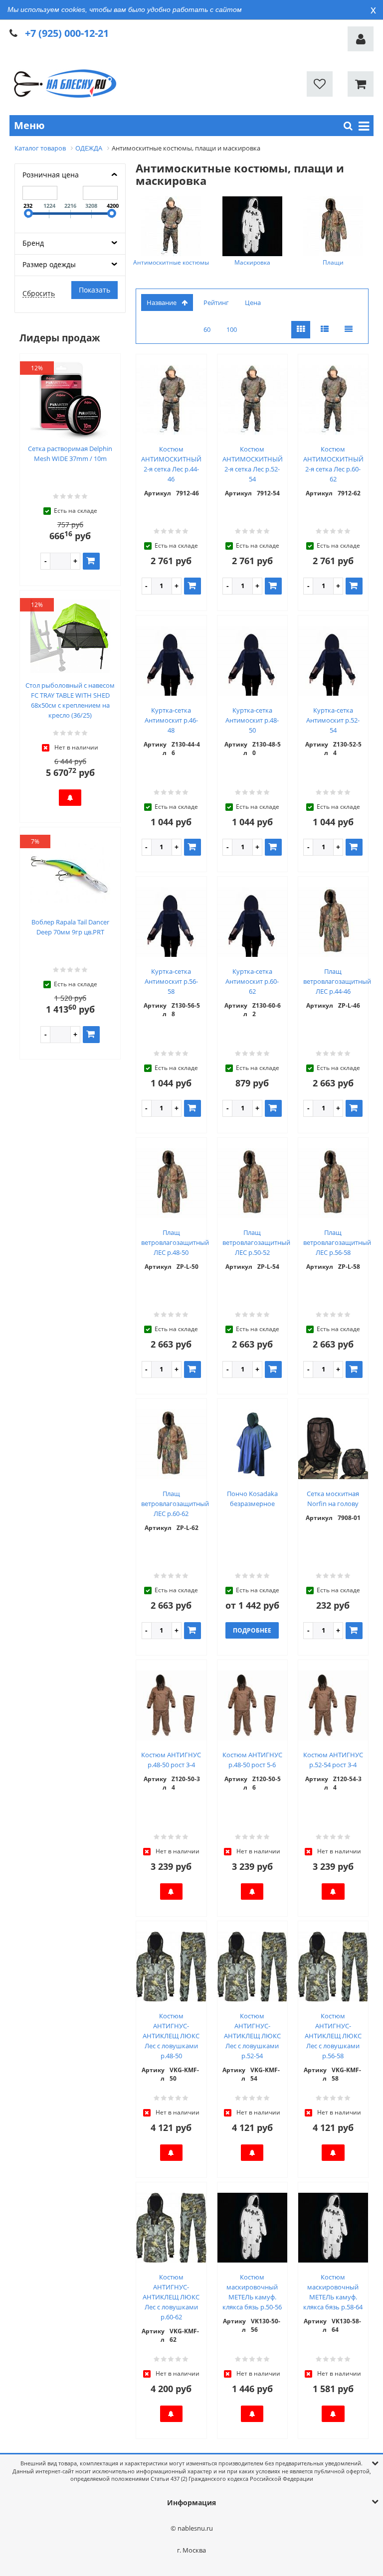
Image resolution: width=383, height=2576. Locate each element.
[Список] (325, 330)
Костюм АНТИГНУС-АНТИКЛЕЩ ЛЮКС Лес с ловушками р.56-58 (333, 2036)
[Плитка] (301, 330)
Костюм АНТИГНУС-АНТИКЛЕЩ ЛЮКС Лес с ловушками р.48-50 (171, 2036)
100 (232, 329)
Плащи (333, 262)
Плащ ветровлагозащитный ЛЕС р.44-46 (337, 981)
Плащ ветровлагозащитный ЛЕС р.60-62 (175, 1504)
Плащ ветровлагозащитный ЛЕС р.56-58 (337, 1242)
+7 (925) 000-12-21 (67, 33)
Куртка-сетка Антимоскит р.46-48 (171, 720)
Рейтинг (216, 303)
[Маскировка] (252, 226)
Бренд (33, 243)
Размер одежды (49, 264)
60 (207, 329)
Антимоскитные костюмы (171, 262)
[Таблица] (349, 330)
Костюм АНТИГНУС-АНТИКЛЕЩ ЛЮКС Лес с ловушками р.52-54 (252, 2036)
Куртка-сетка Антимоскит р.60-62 (252, 981)
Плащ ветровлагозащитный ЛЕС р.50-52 (256, 1242)
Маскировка (252, 262)
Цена (253, 303)
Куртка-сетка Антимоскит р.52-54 (333, 720)
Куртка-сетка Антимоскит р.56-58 (171, 981)
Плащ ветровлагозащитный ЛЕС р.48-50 (175, 1242)
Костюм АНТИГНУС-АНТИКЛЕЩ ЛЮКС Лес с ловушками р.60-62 (171, 2297)
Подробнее (252, 1630)
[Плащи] (333, 226)
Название (162, 303)
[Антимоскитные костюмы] (171, 226)
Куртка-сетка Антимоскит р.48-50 (252, 720)
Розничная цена (51, 175)
